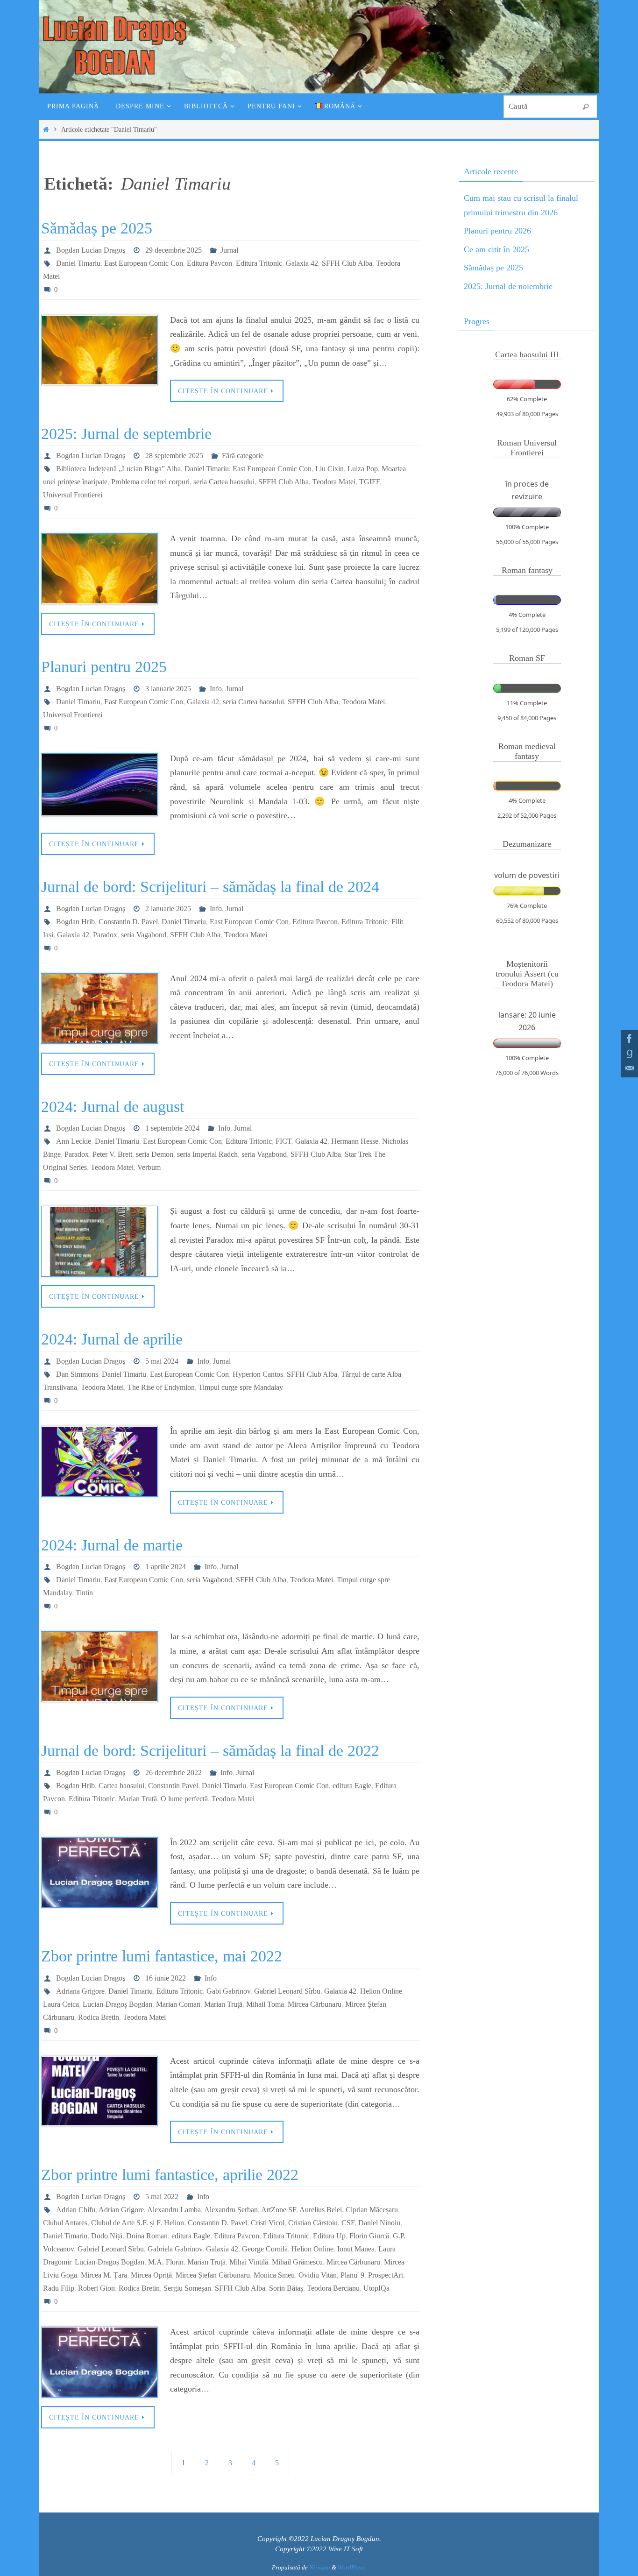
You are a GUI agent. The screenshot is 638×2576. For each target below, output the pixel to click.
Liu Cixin (330, 469)
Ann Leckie (74, 1141)
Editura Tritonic (259, 263)
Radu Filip (59, 2288)
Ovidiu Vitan (318, 2275)
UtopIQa (376, 2288)
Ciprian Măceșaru (372, 2210)
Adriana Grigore (80, 1991)
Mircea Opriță (151, 2275)
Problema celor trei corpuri (150, 482)
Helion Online (381, 1991)
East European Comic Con (144, 263)
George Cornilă (265, 2249)
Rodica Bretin (99, 2017)
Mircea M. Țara (104, 2275)
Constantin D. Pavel (128, 922)
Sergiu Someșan (187, 2288)
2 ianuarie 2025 (168, 909)
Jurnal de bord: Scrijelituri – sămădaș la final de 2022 (210, 1751)
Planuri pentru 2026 (497, 231)
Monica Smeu (274, 2275)
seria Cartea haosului (224, 482)
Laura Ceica (61, 2004)
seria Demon (155, 1154)
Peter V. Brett (112, 1154)
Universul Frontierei (73, 495)
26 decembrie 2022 (174, 1773)
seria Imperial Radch (207, 1154)
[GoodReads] (628, 1054)
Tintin (84, 1593)
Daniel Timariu (78, 263)
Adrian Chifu (76, 2210)
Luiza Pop (363, 469)
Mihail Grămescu (297, 2262)
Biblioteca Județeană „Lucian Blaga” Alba (118, 469)
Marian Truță (138, 1799)
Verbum (149, 1167)
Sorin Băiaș (286, 2288)
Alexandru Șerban (231, 2210)
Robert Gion (96, 2288)
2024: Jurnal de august (113, 1107)
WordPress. (352, 2567)
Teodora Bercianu (333, 2288)
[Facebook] (628, 1039)
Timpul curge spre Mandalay (241, 1387)
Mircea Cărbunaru (315, 2004)
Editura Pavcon (209, 263)
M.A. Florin (166, 2262)
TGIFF (369, 482)
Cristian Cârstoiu (313, 2223)
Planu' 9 (352, 2275)
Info (216, 689)
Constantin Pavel (173, 1786)
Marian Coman (178, 2004)
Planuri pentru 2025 (104, 667)
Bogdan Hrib (75, 922)
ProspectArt (386, 2275)
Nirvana (320, 2567)
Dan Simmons (77, 1374)
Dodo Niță (107, 2236)
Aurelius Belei (321, 2210)
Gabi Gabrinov (228, 1991)
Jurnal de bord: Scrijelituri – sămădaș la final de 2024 (210, 887)
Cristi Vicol (268, 2223)
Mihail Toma (265, 2004)
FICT (284, 1141)
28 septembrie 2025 (174, 456)
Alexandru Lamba (174, 2210)
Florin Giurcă (369, 2236)
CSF (348, 2223)
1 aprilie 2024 (166, 1567)
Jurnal (229, 250)
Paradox (105, 935)
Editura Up (329, 2236)
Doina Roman (147, 2236)
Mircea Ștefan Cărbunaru (213, 2275)
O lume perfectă (184, 1799)
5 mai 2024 (162, 1361)
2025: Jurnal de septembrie (126, 434)
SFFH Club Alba (347, 263)
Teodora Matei (334, 482)
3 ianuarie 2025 (168, 689)
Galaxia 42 (302, 263)
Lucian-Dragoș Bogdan (117, 2004)
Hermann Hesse (355, 1141)
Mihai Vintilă (249, 2262)
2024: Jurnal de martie (112, 1545)
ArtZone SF (279, 2210)
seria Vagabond (144, 935)
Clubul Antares (65, 2223)
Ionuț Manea (356, 2249)
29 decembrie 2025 (174, 250)
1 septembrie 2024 (172, 1128)
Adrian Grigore (121, 2210)
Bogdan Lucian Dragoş (91, 250)
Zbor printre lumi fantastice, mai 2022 (162, 1956)
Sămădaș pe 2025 (97, 228)
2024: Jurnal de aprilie (112, 1339)
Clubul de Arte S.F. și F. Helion (138, 2223)
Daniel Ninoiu (379, 2223)
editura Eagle (352, 1786)
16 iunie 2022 (166, 1978)
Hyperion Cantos (258, 1374)
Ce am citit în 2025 (496, 249)
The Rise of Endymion (161, 1387)
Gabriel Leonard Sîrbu (287, 1991)
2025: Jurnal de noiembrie (508, 286)
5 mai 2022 (162, 2197)
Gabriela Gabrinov (175, 2249)
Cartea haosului (121, 1786)
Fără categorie (243, 456)
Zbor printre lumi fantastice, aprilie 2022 (170, 2175)
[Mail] (628, 1069)
